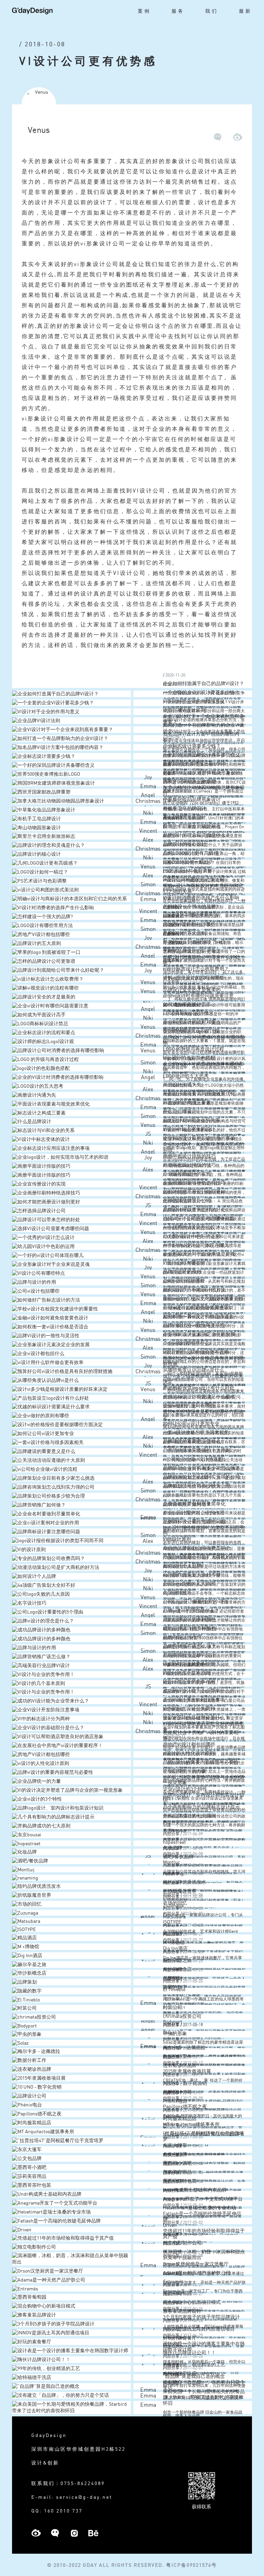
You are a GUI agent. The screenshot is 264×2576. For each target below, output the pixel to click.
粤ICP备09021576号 (191, 2565)
